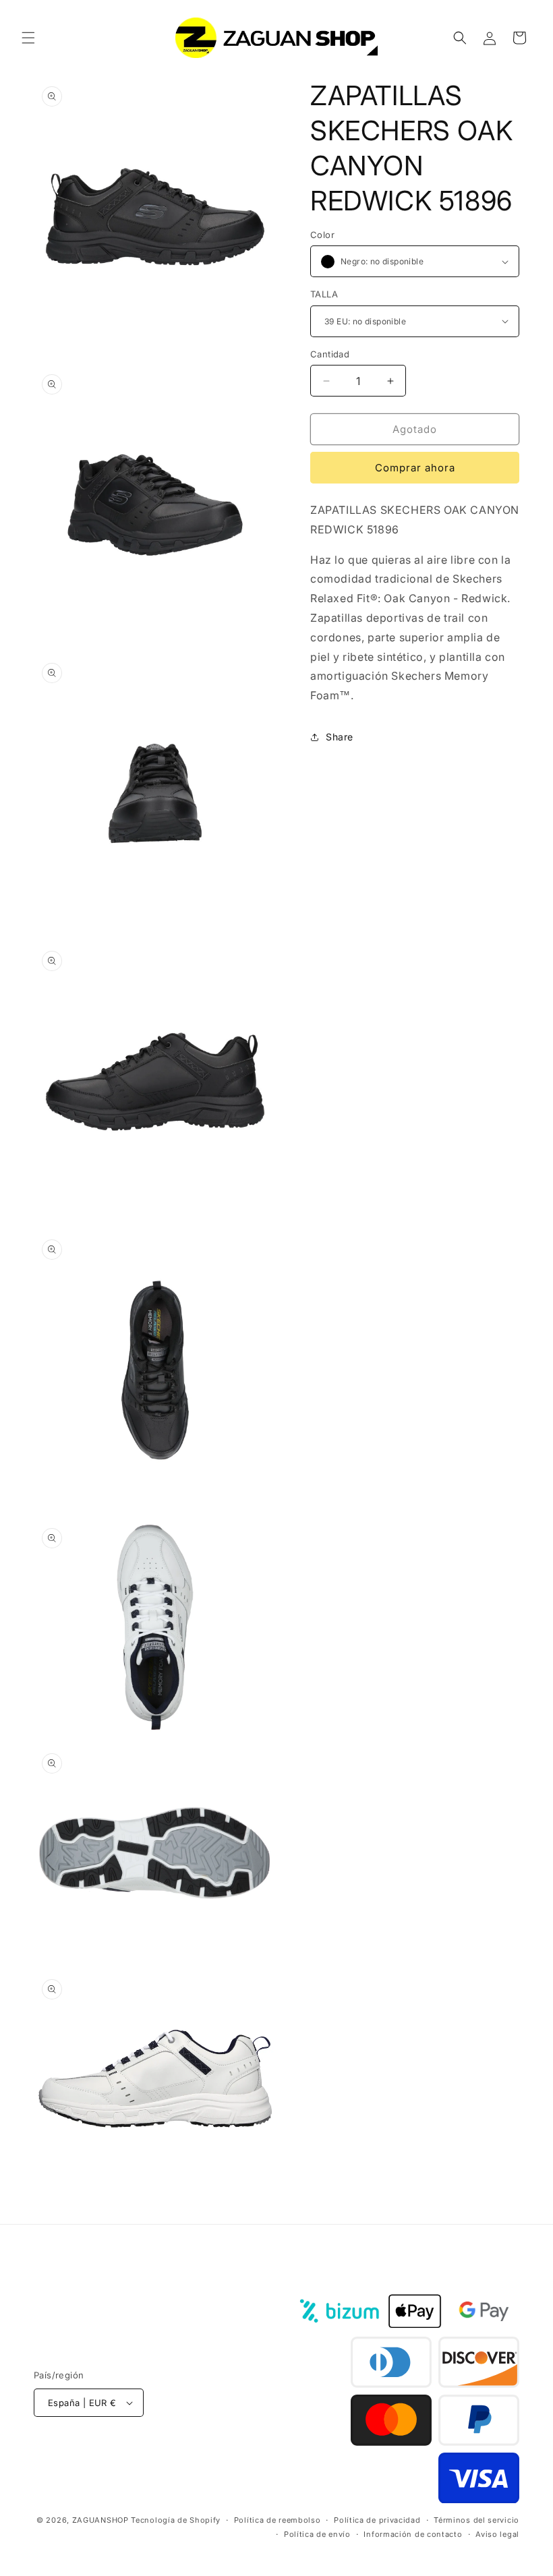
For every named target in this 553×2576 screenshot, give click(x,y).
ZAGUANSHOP (100, 2520)
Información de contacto (413, 2534)
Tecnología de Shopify (176, 2520)
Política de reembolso (278, 2520)
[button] (28, 38)
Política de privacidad (377, 2520)
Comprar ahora (415, 468)
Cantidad (330, 354)
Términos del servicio (476, 2520)
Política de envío (317, 2534)
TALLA (324, 294)
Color (322, 235)
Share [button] (340, 737)
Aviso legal (497, 2534)
